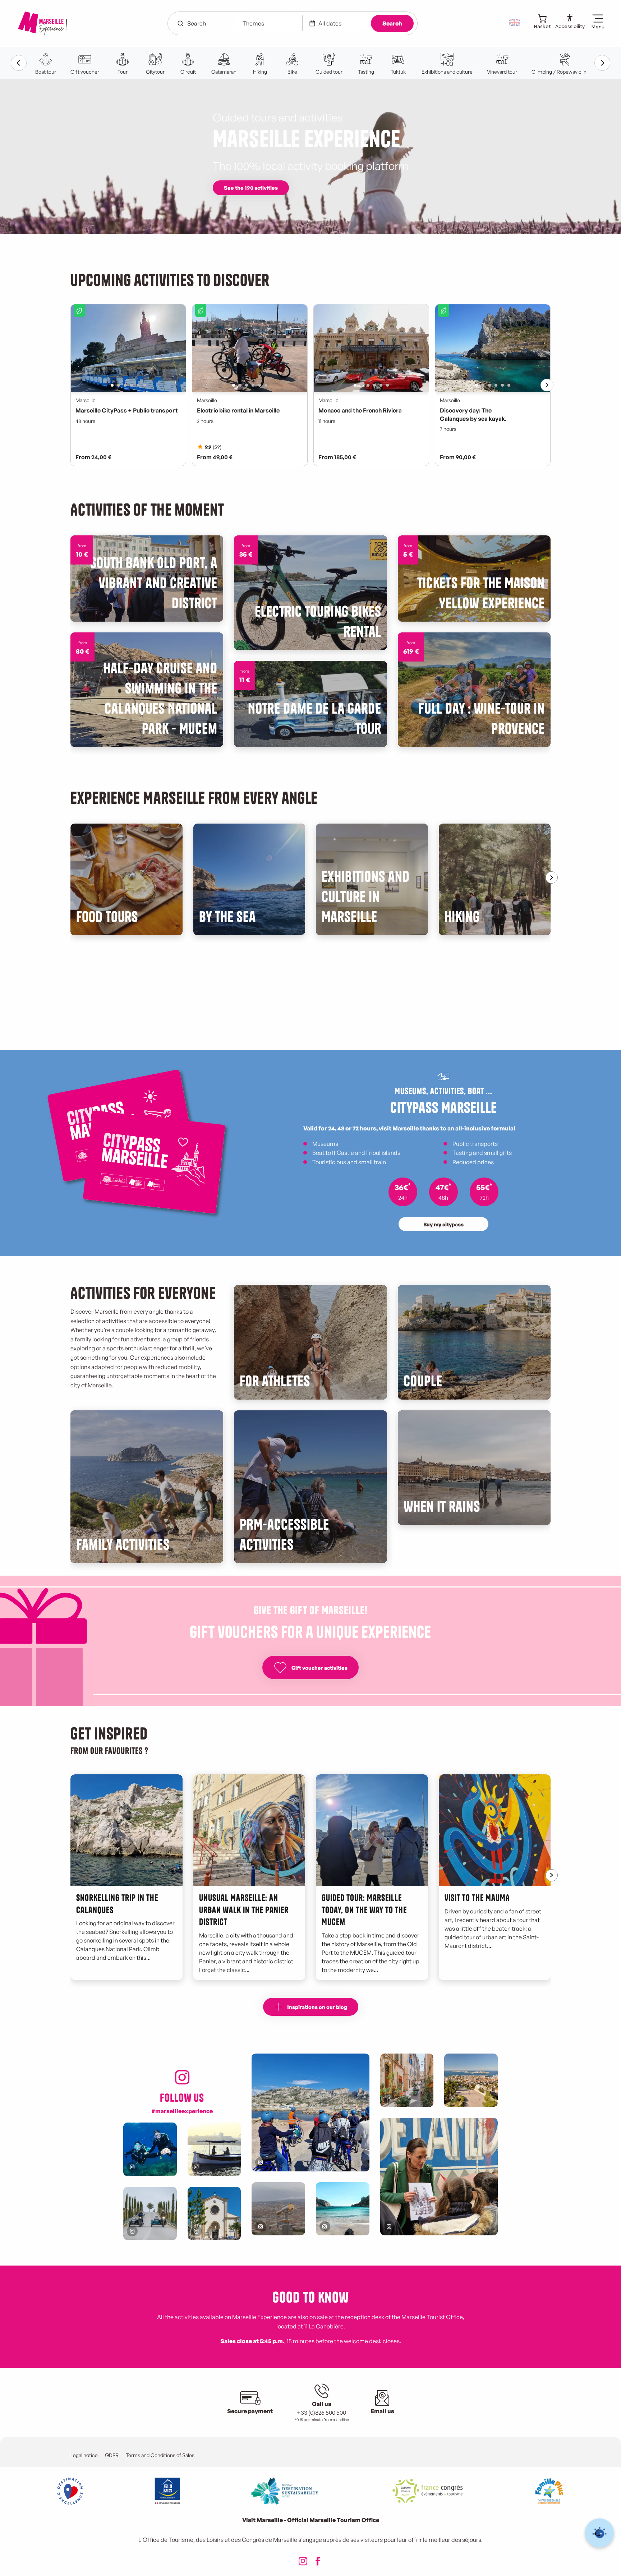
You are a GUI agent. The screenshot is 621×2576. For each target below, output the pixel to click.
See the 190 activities (251, 188)
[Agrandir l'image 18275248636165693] (214, 2149)
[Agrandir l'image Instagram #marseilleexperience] (278, 2209)
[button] (515, 22)
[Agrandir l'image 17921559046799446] (407, 2080)
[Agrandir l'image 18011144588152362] (471, 2080)
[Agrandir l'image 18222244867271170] (310, 2112)
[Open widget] (600, 2533)
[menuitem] (42, 23)
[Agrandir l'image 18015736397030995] (150, 2214)
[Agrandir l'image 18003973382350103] (214, 2214)
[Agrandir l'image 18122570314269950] (343, 2209)
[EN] (515, 22)
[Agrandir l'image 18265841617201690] (439, 2177)
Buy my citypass (443, 1224)
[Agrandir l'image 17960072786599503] (150, 2149)
